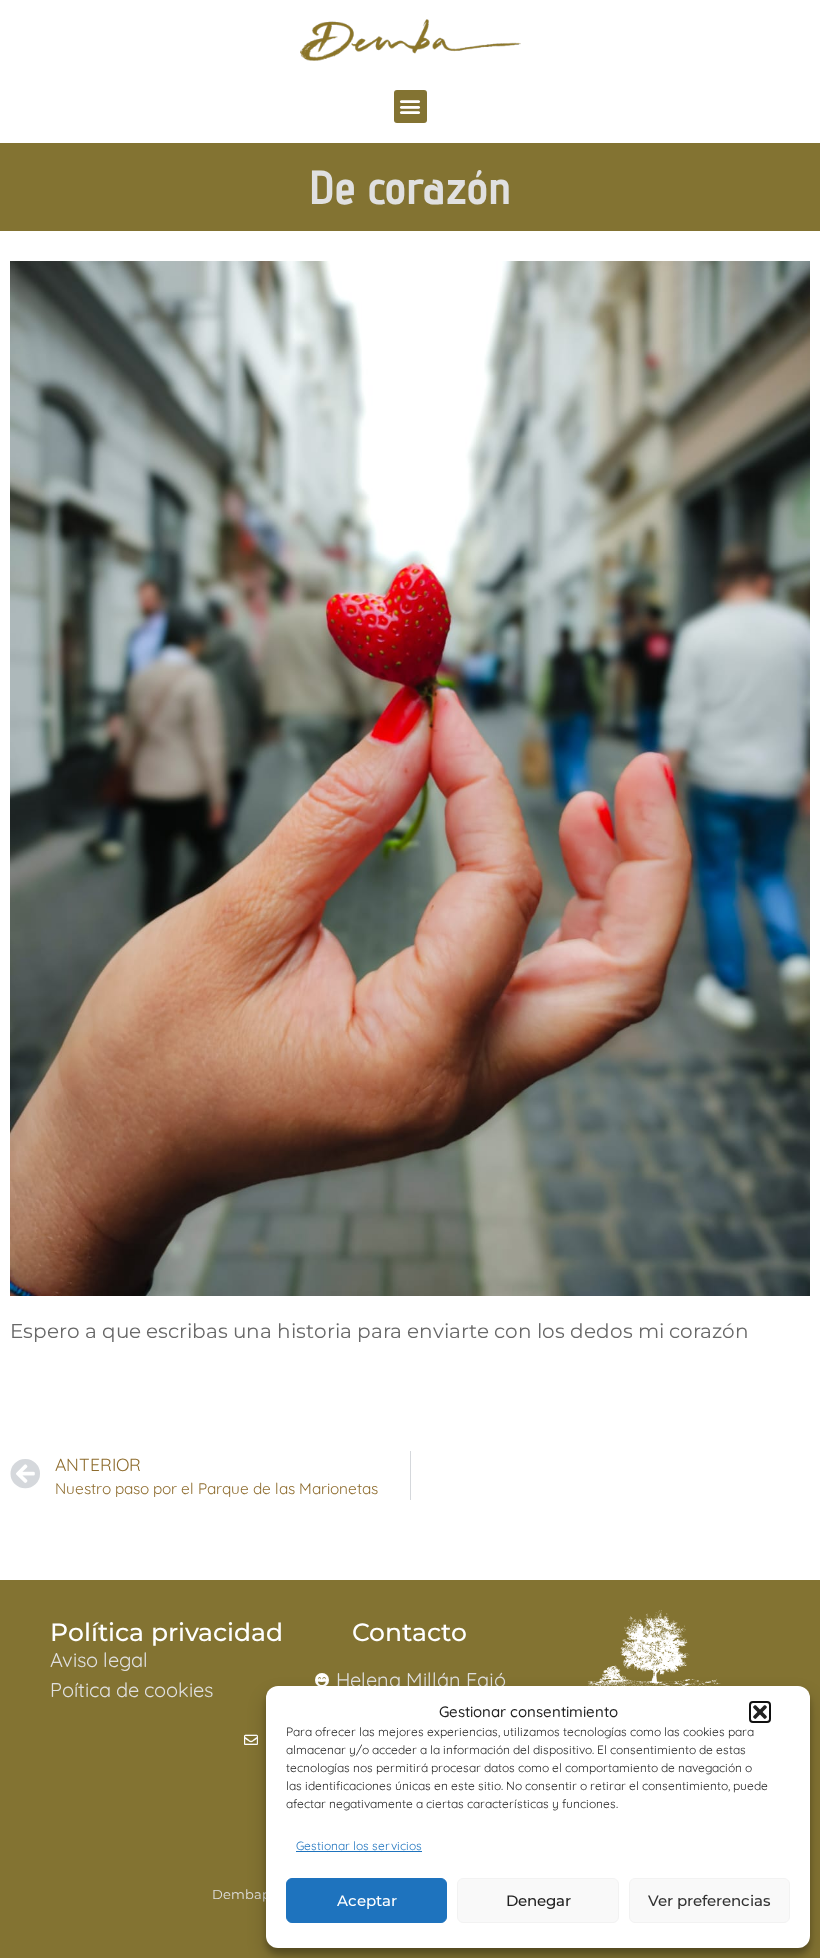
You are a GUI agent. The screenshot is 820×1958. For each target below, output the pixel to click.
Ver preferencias (709, 1900)
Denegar (538, 1900)
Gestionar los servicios (359, 1845)
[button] (760, 1712)
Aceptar (367, 1900)
